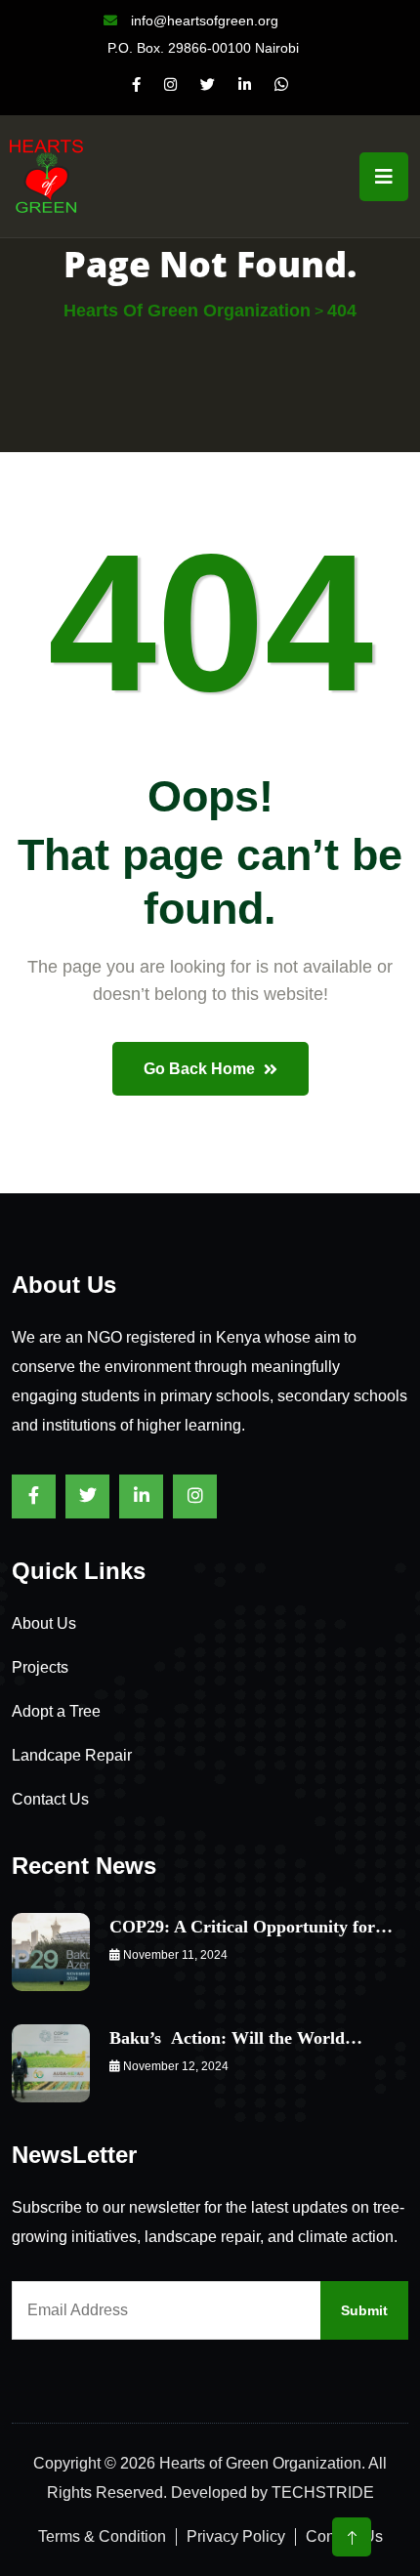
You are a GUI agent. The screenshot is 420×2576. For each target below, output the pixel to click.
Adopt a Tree (56, 1711)
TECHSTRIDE (323, 2493)
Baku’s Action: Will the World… (236, 2038)
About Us (44, 1623)
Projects (40, 1667)
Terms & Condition (102, 2536)
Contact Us (50, 1799)
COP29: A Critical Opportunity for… (251, 1927)
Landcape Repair (72, 1755)
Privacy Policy (236, 2536)
